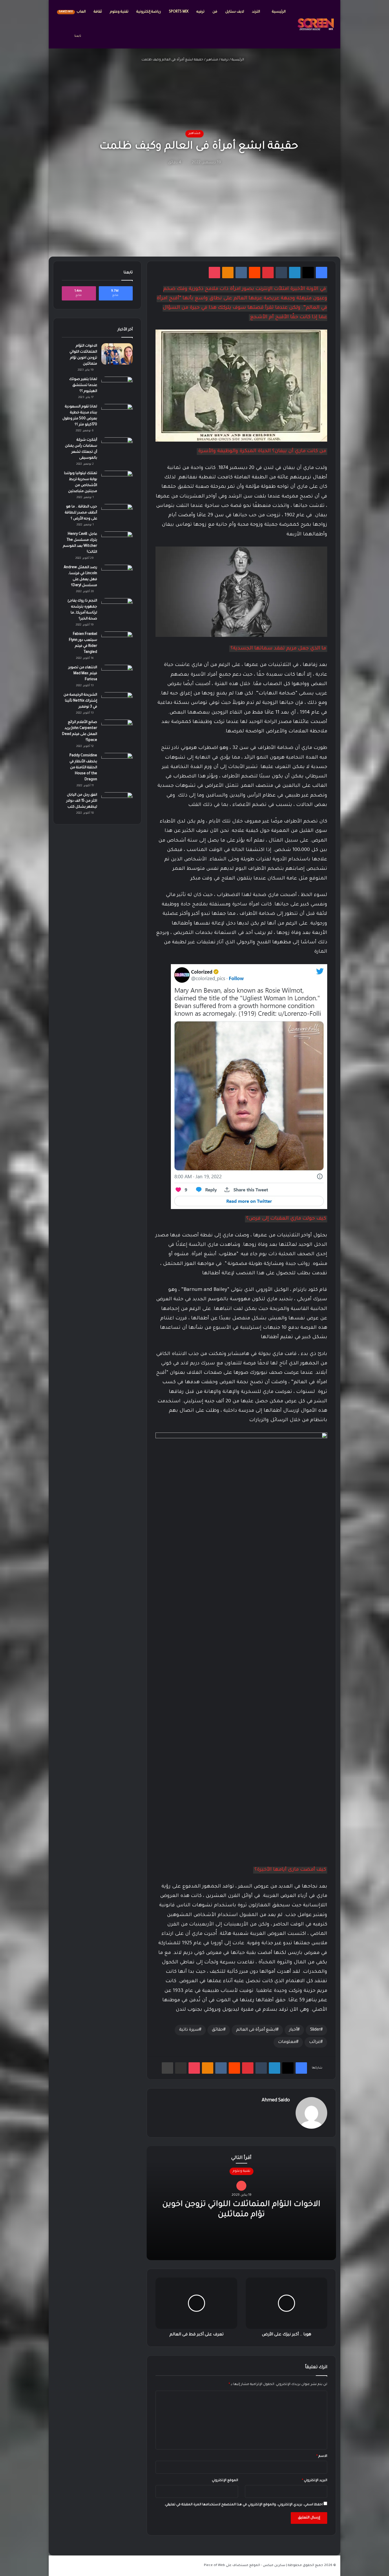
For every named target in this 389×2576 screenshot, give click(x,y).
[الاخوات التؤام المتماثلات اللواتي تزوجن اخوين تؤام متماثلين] (117, 354)
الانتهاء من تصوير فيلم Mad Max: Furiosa (83, 674)
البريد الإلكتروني (315, 2481)
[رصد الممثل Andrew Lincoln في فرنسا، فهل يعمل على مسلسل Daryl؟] (117, 575)
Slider (315, 2030)
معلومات (287, 2042)
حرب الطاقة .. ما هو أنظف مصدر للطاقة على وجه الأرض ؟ (81, 513)
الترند (256, 12)
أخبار (293, 2030)
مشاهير (212, 60)
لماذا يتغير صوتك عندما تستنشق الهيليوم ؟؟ (83, 385)
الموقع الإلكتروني (225, 2481)
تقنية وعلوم (119, 12)
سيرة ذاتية (189, 2030)
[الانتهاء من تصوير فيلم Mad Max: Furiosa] (117, 676)
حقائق (218, 2030)
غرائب (315, 2042)
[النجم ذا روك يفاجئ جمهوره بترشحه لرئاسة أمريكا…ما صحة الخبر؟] (117, 609)
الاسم (322, 2456)
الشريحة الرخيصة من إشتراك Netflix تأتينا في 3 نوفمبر (80, 701)
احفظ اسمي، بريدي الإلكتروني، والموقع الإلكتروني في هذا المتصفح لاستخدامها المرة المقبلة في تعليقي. (243, 2505)
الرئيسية (279, 12)
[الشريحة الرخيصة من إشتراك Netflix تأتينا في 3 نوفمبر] (117, 703)
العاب (72, 12)
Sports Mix (179, 12)
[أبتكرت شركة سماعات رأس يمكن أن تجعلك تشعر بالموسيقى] (117, 448)
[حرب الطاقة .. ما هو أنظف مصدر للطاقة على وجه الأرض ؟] (117, 515)
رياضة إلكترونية (149, 12)
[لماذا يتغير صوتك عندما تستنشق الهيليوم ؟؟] (117, 387)
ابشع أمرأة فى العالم (256, 2030)
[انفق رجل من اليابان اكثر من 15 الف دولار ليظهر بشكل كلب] (117, 803)
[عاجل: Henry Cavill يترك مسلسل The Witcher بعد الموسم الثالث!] (117, 542)
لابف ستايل (235, 12)
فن (215, 12)
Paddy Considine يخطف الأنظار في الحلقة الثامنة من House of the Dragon (83, 768)
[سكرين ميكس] (316, 24)
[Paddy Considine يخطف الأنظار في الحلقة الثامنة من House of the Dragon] (117, 764)
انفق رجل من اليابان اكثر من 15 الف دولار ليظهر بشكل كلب (82, 801)
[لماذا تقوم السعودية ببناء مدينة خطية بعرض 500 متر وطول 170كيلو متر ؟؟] (117, 415)
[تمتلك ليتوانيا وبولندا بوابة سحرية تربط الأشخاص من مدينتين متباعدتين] (117, 481)
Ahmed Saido (276, 2100)
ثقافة (98, 12)
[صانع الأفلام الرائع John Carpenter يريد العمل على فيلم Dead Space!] (117, 730)
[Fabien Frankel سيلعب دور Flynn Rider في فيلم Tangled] (117, 642)
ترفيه (200, 12)
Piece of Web (214, 2566)
